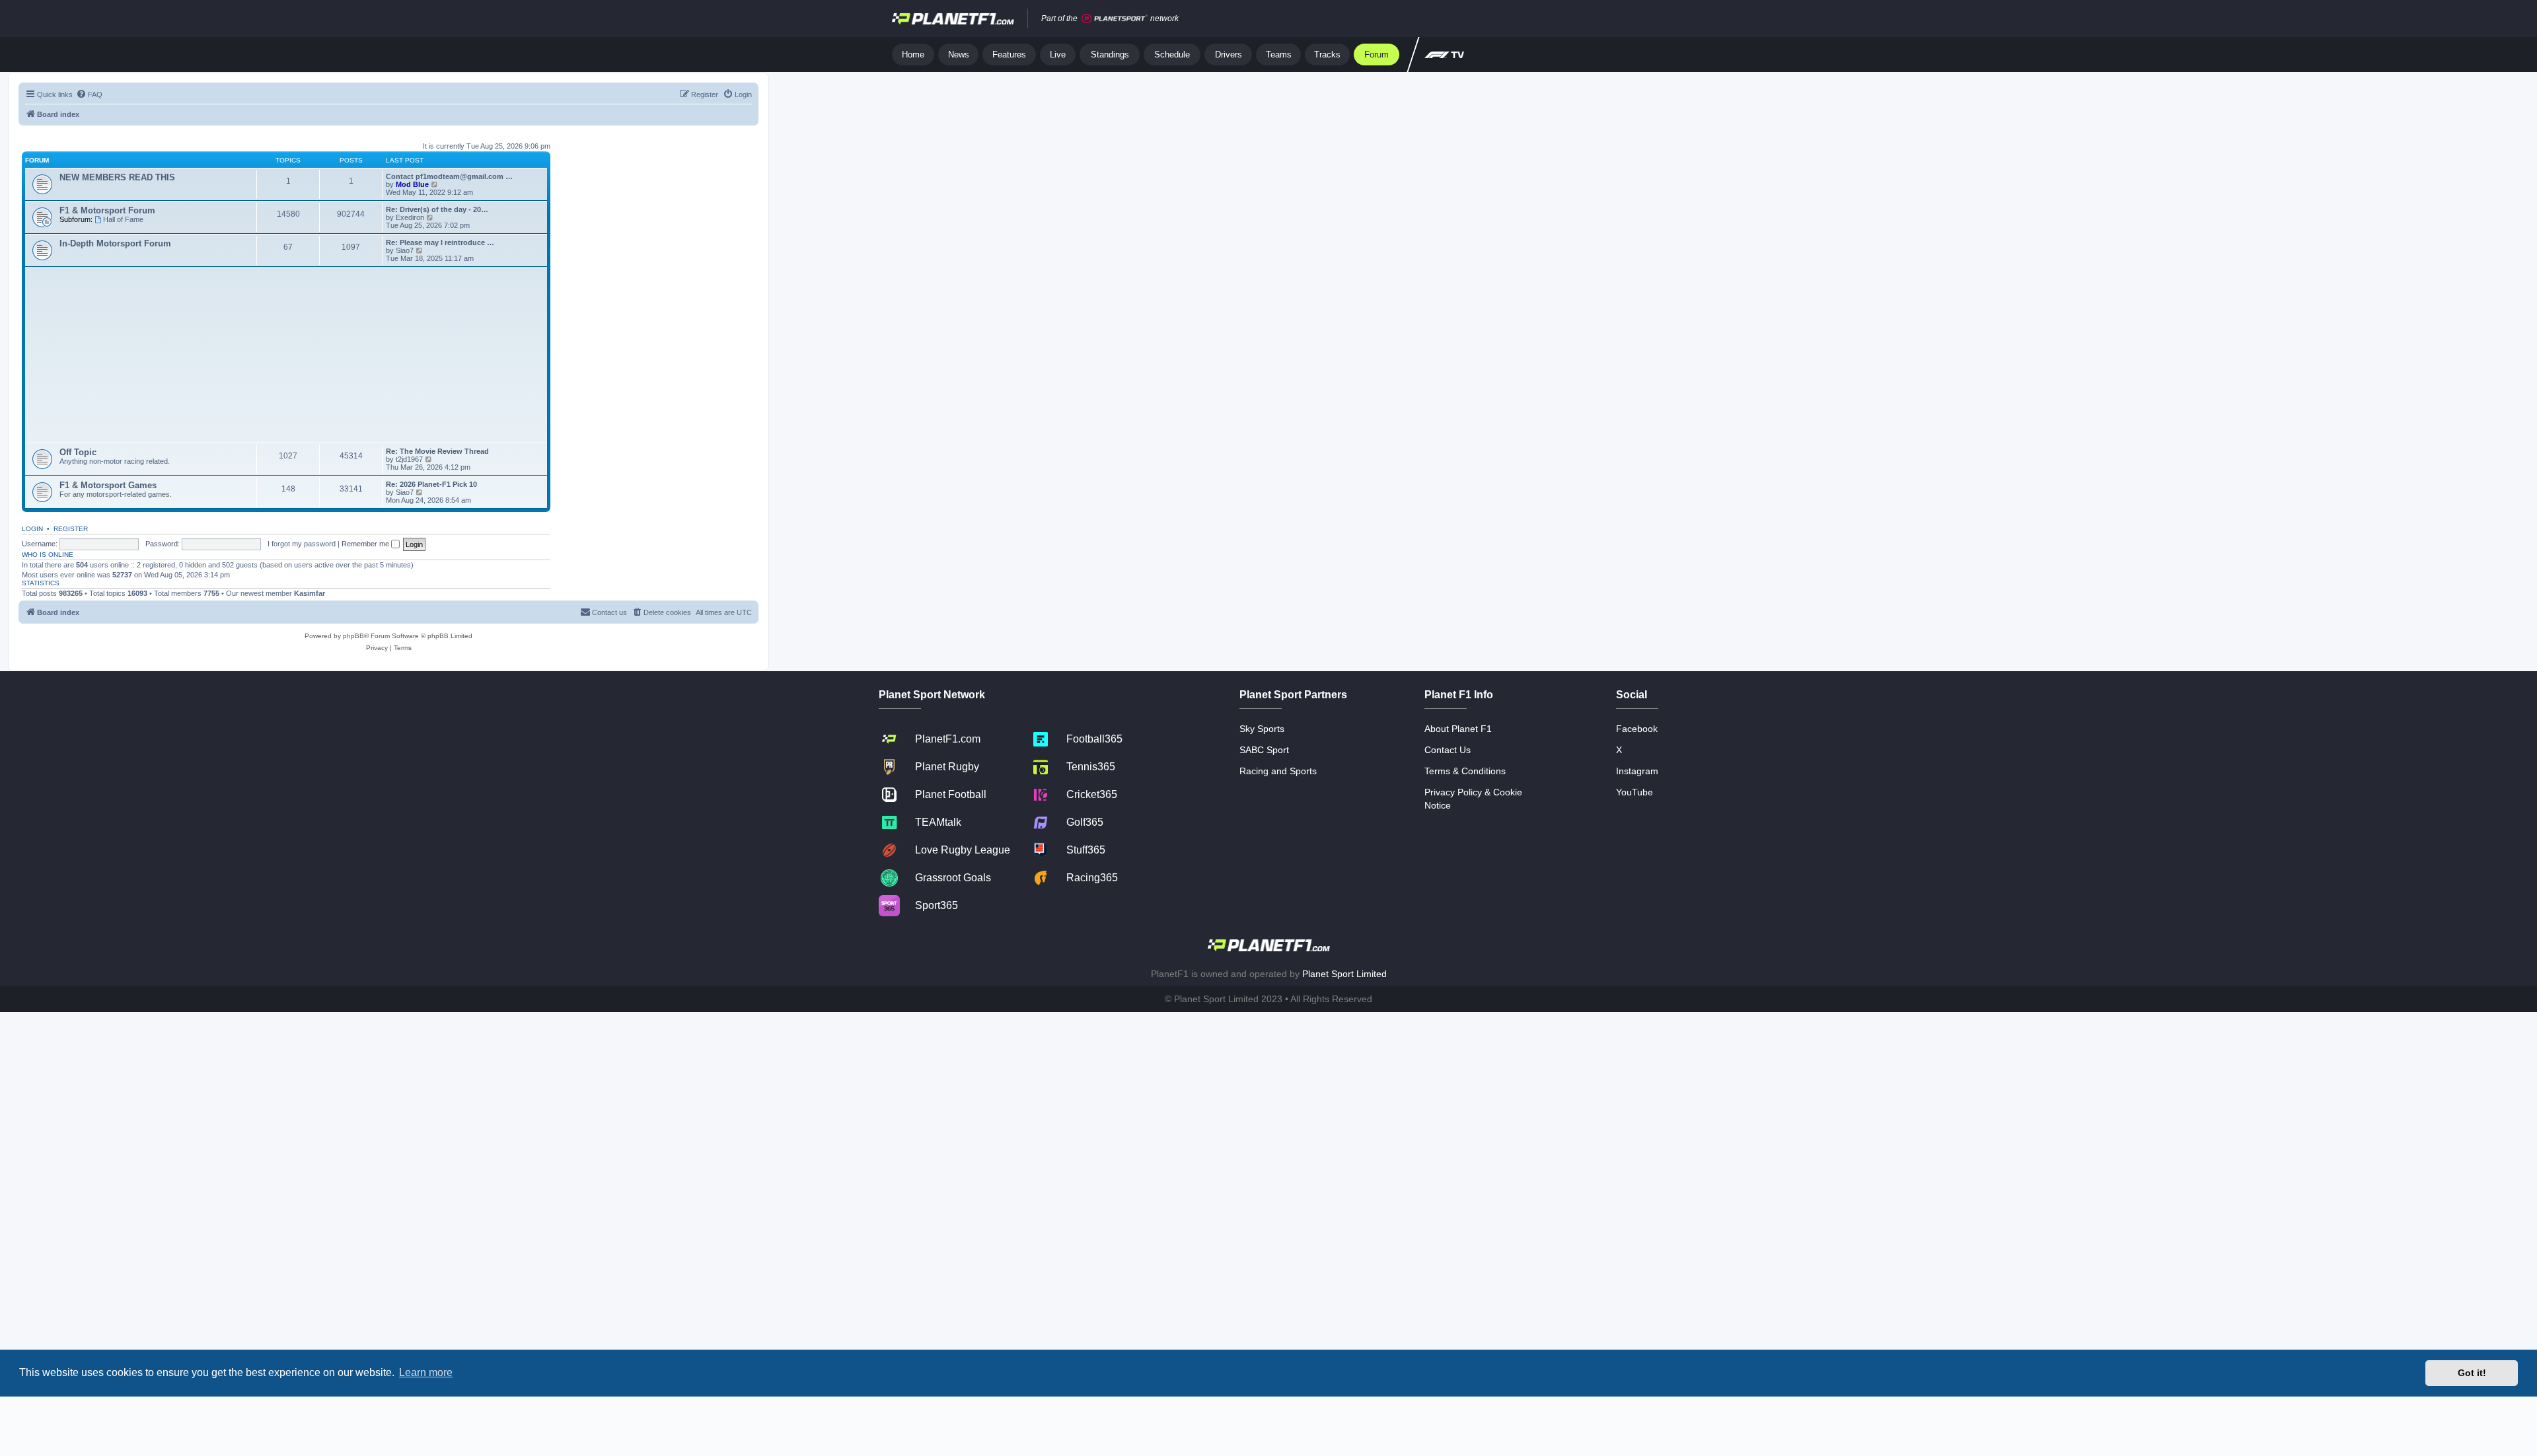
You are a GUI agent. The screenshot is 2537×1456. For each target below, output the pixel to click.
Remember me (366, 544)
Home (913, 55)
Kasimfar (310, 593)
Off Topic (78, 452)
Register (71, 529)
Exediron (410, 217)
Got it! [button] (2472, 1373)
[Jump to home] (953, 18)
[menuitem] (89, 94)
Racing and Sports (1278, 771)
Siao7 (405, 250)
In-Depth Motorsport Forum (115, 243)
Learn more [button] (426, 1372)
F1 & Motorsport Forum (107, 210)
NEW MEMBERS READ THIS (117, 177)
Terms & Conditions (1465, 771)
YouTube (1635, 792)
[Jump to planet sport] (1115, 19)
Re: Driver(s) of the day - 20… (437, 209)
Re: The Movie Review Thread (437, 451)
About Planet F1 (1458, 729)
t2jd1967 (409, 459)
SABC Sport (1264, 750)
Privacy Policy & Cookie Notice (1473, 799)
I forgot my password (302, 544)
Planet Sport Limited (1344, 974)
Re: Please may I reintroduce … (440, 242)
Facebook (1637, 729)
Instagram (1637, 771)
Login (32, 529)
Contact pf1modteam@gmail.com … (449, 176)
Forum (1377, 55)
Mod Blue (413, 184)
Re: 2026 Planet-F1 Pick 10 (431, 484)
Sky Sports (1262, 729)
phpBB (353, 636)
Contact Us (1448, 750)
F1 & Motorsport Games (108, 485)
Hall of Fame (123, 219)
